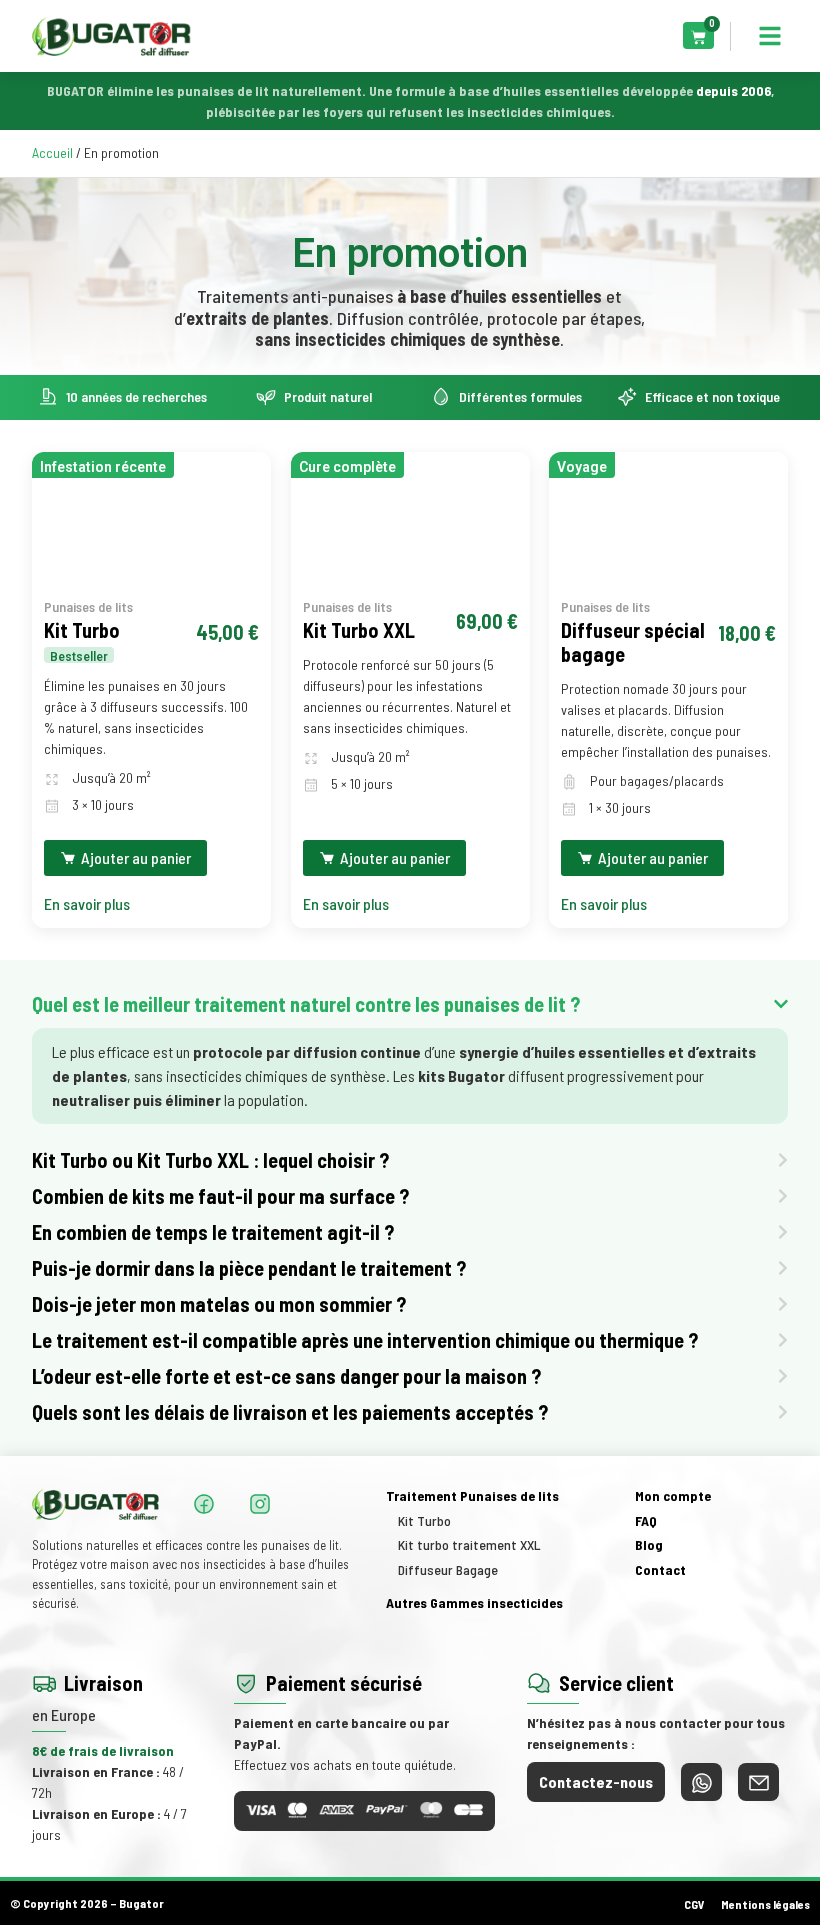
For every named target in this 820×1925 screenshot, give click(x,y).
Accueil (52, 152)
